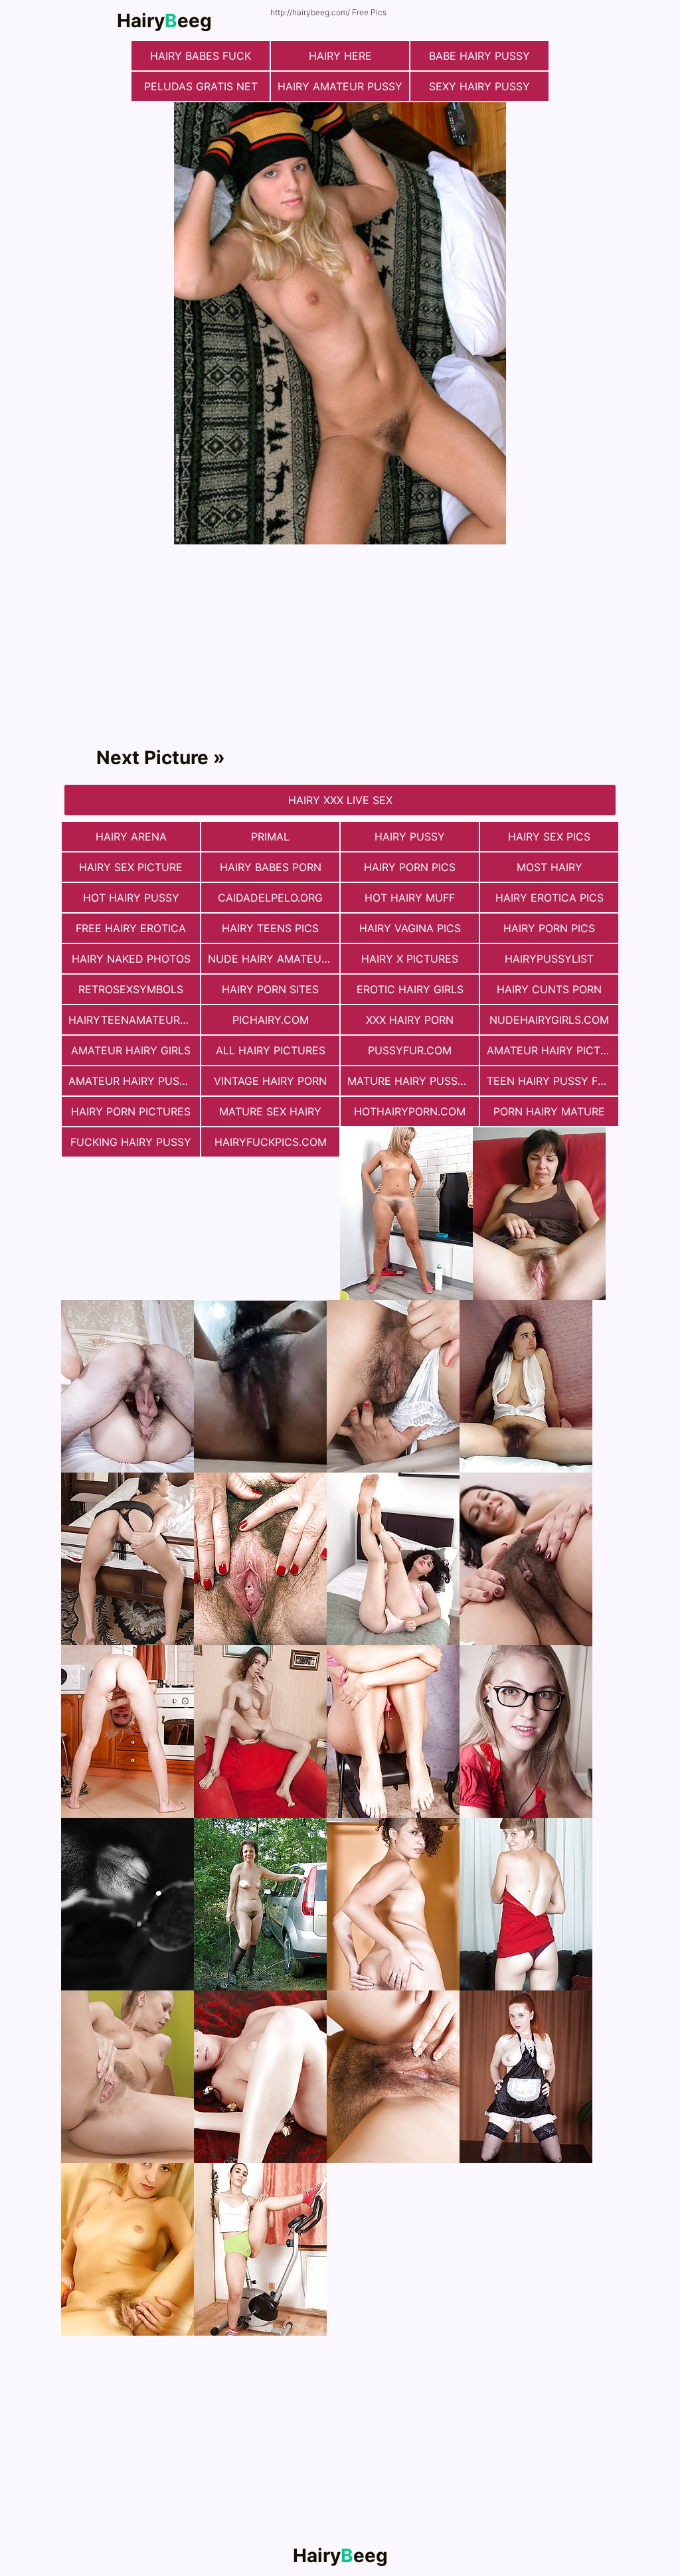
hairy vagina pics (410, 928)
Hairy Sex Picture (131, 867)
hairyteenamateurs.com (134, 1020)
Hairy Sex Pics (549, 837)
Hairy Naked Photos (131, 959)
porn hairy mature (549, 1111)
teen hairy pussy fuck (552, 1081)
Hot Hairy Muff (410, 898)
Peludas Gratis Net (201, 86)
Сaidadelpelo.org (270, 898)
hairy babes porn (271, 867)
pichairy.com (271, 1020)
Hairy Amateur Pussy (340, 86)
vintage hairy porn (270, 1081)
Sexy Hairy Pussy (479, 86)
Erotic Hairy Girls (410, 989)
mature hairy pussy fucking (413, 1081)
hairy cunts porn (549, 989)
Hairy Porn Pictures (131, 1111)
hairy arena (131, 837)
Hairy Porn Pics (410, 867)
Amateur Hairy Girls (131, 1050)
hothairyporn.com (410, 1111)
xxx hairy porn (410, 1020)
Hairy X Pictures (410, 959)
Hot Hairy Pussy (131, 898)
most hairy (550, 867)
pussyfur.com (410, 1050)
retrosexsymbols (131, 989)
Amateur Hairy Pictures (552, 1050)
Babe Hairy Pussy (479, 56)
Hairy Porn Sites (270, 989)
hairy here (340, 56)
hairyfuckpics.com (271, 1142)
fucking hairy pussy (131, 1142)
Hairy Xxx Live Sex (340, 800)
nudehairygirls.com (549, 1020)
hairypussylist (549, 959)
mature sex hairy (270, 1111)
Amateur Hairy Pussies (134, 1081)
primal (270, 837)
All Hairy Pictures (271, 1050)
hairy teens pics (270, 928)
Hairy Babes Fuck (201, 56)
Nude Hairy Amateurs (271, 959)
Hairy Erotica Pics (550, 898)
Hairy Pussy (410, 837)
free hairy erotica (131, 928)
